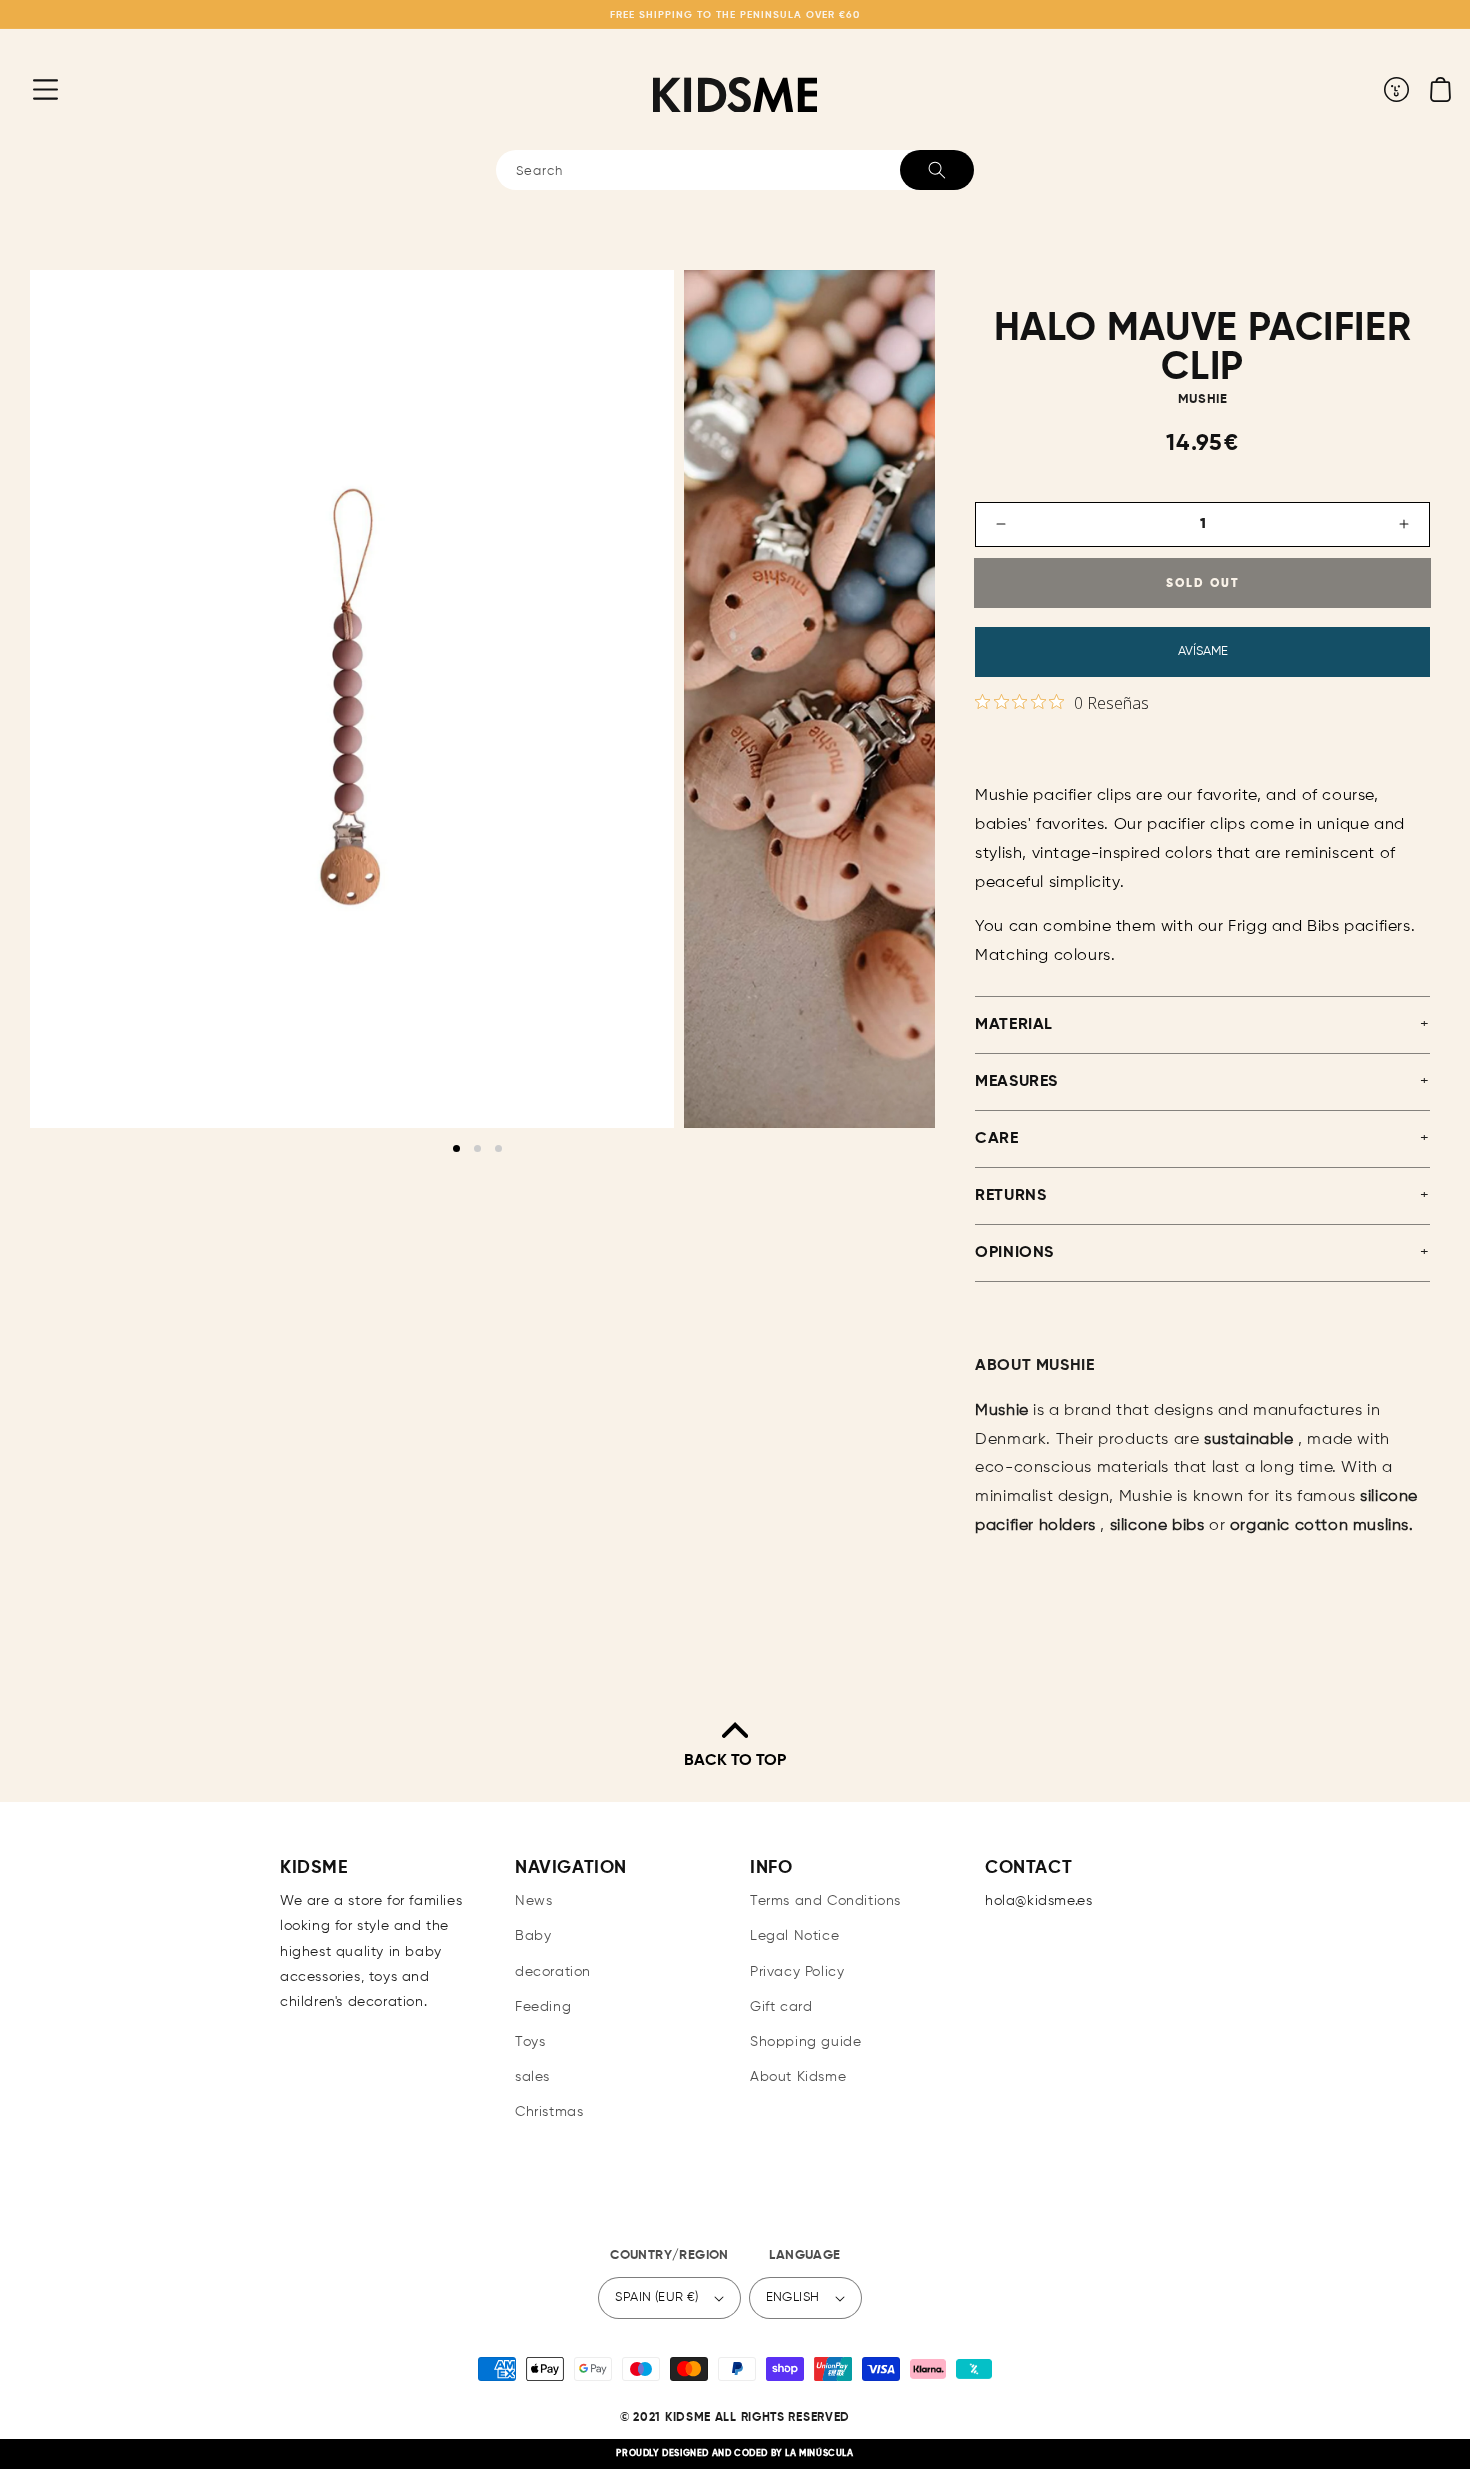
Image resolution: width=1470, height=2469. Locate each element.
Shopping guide (805, 2042)
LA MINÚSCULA (819, 2453)
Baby (533, 1936)
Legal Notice (794, 1936)
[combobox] (735, 170)
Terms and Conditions (825, 1901)
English (793, 2297)
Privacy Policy (797, 1972)
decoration (553, 1972)
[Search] (937, 170)
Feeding (543, 2007)
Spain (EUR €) (656, 2297)
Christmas (549, 2112)
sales (532, 2077)
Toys (530, 2042)
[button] (30, 89)
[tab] (456, 1148)
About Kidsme (798, 2077)
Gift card (781, 2007)
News (533, 1901)
